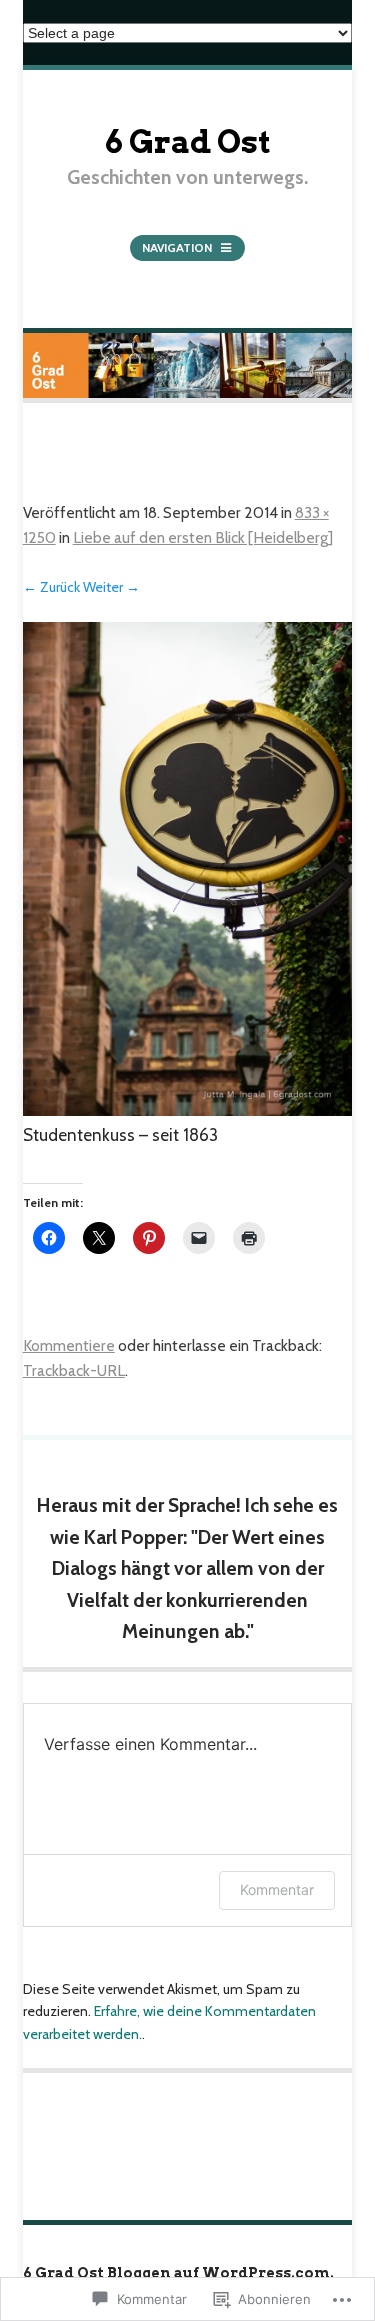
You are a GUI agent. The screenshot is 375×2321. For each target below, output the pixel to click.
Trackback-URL (74, 1370)
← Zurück (51, 587)
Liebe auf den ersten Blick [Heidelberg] (203, 537)
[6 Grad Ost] (188, 398)
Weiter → (111, 587)
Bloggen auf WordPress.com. (220, 2273)
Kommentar (277, 1889)
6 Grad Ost (188, 142)
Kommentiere (69, 1345)
